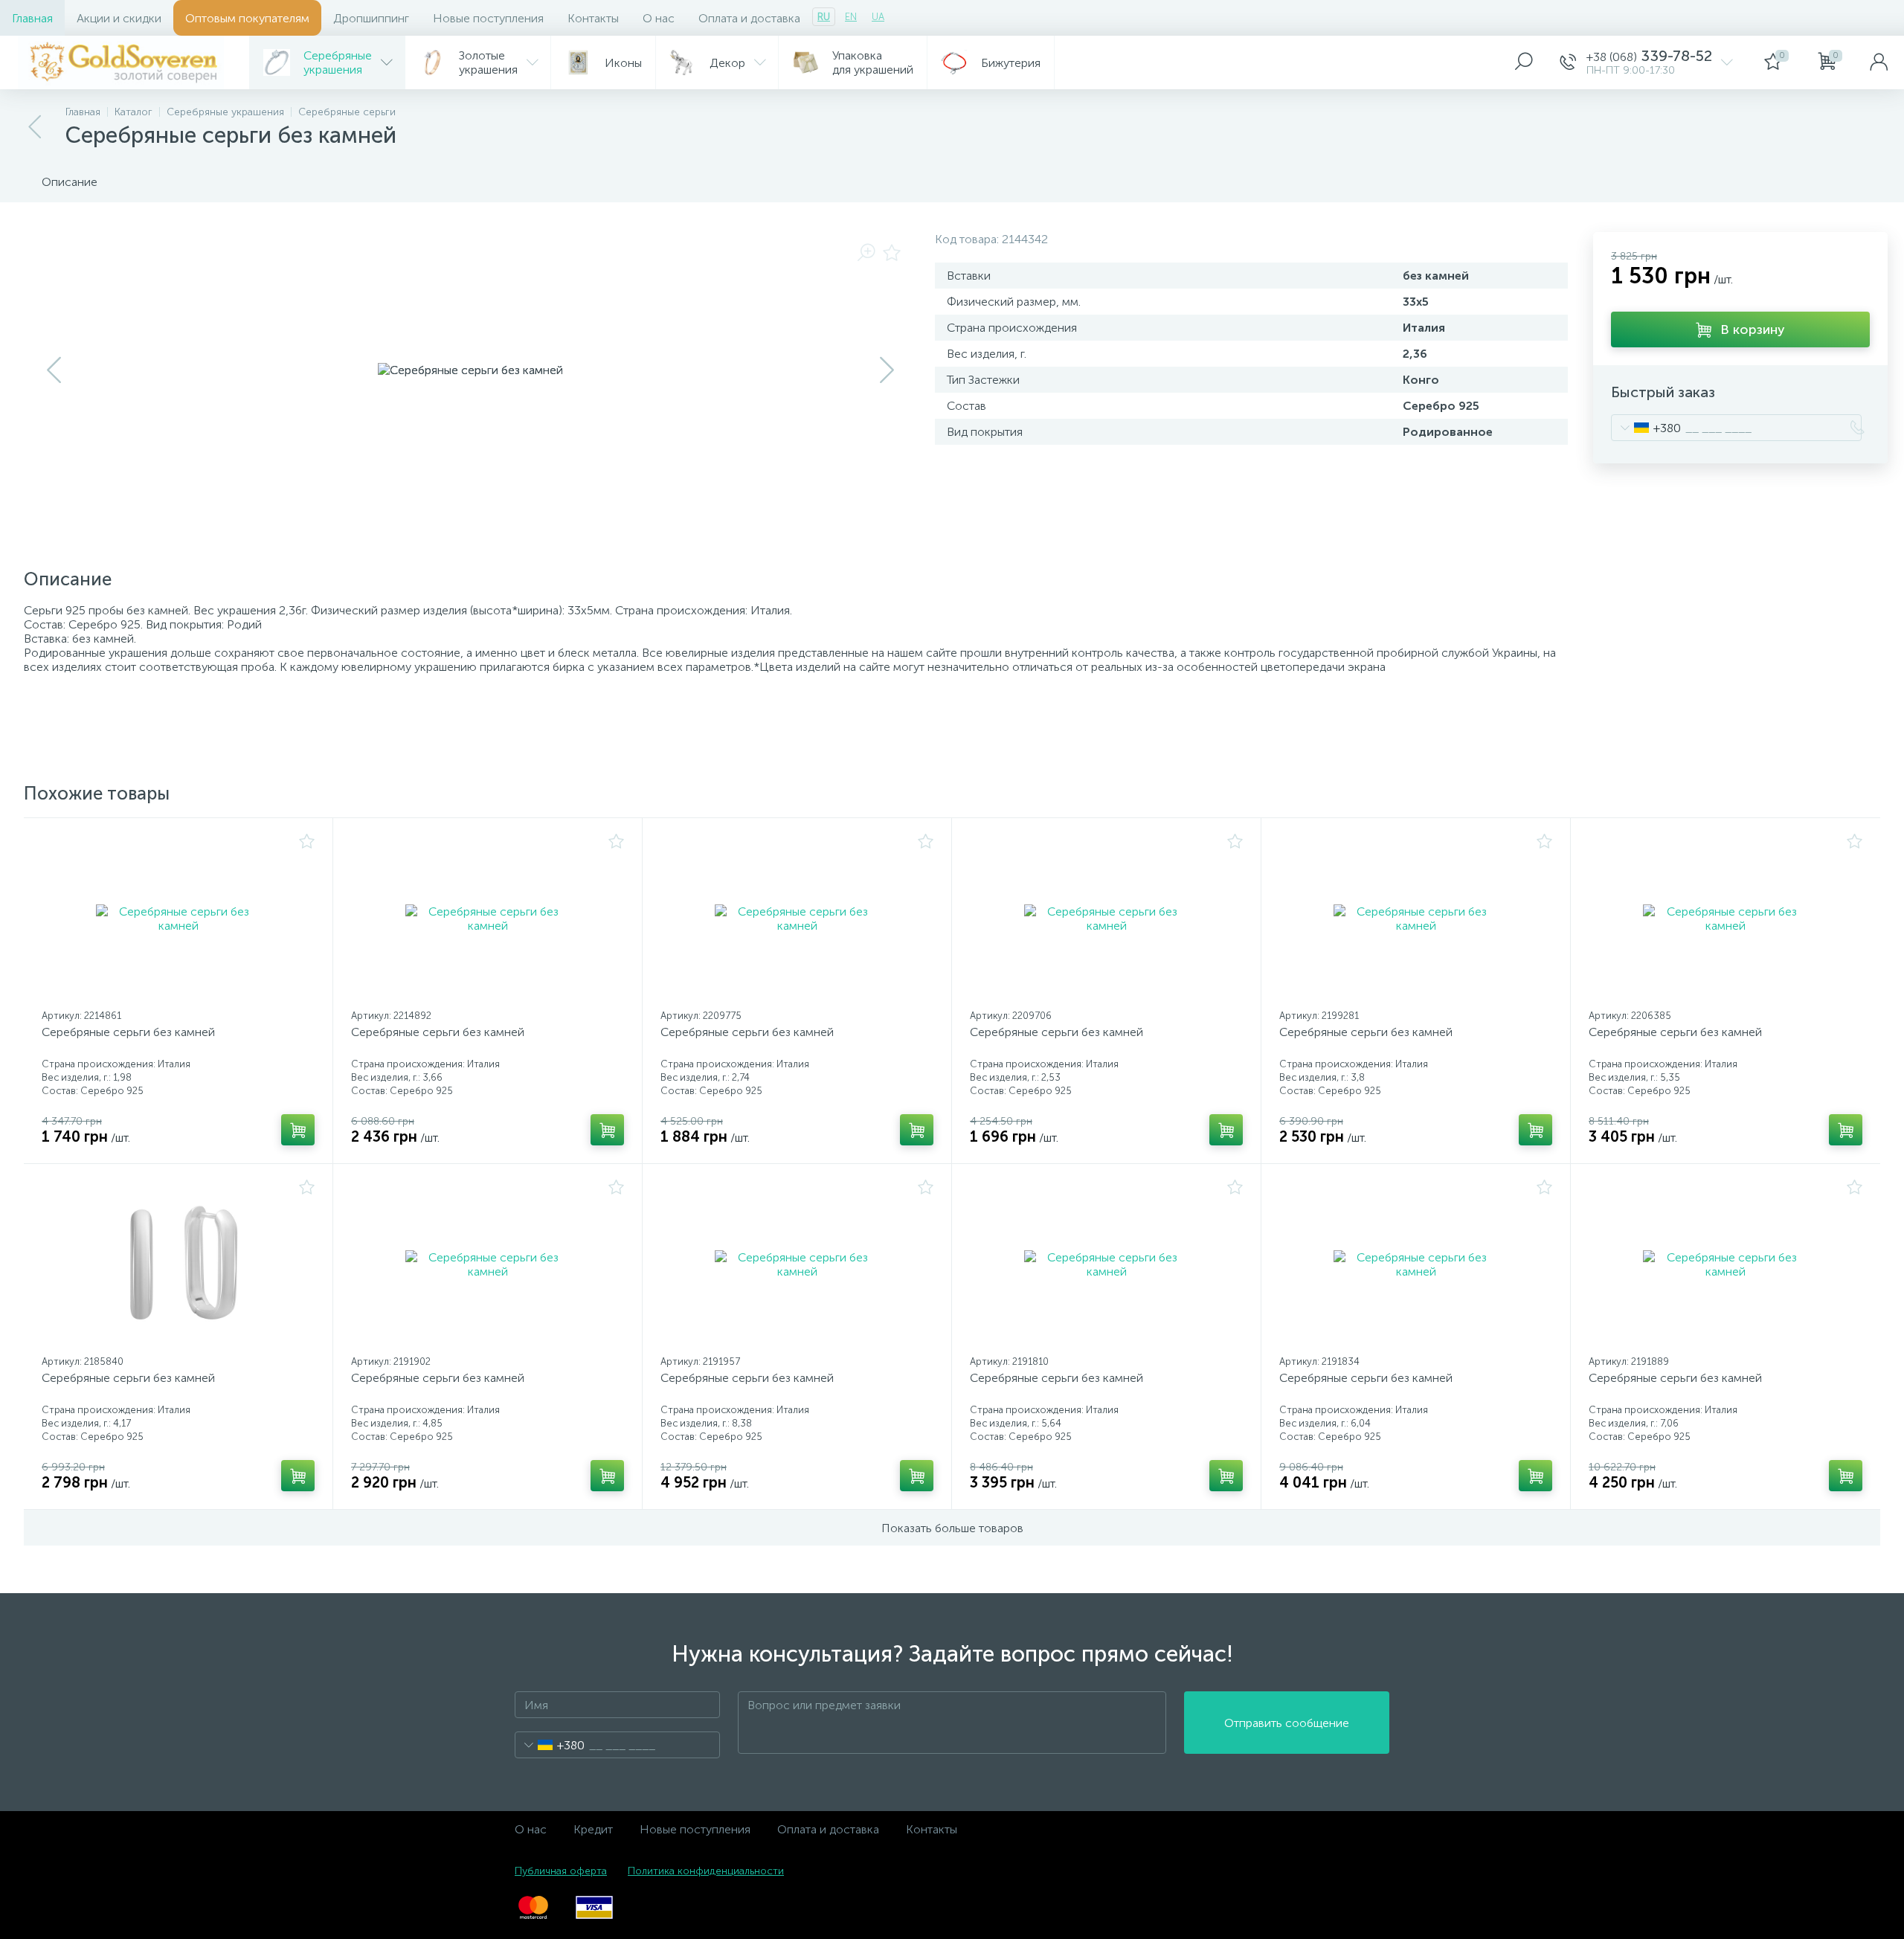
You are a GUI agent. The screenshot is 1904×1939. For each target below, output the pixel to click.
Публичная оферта (561, 1871)
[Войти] (1879, 62)
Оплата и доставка (749, 18)
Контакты (593, 18)
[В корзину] (298, 1130)
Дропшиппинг (371, 18)
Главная (32, 18)
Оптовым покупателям (247, 18)
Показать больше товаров (952, 1528)
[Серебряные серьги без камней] (178, 919)
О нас (659, 18)
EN (851, 17)
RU (824, 17)
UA (878, 17)
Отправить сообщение (1287, 1723)
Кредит (593, 1829)
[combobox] (1646, 428)
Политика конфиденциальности (706, 1871)
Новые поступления (488, 18)
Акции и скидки (119, 18)
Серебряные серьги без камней (128, 1032)
